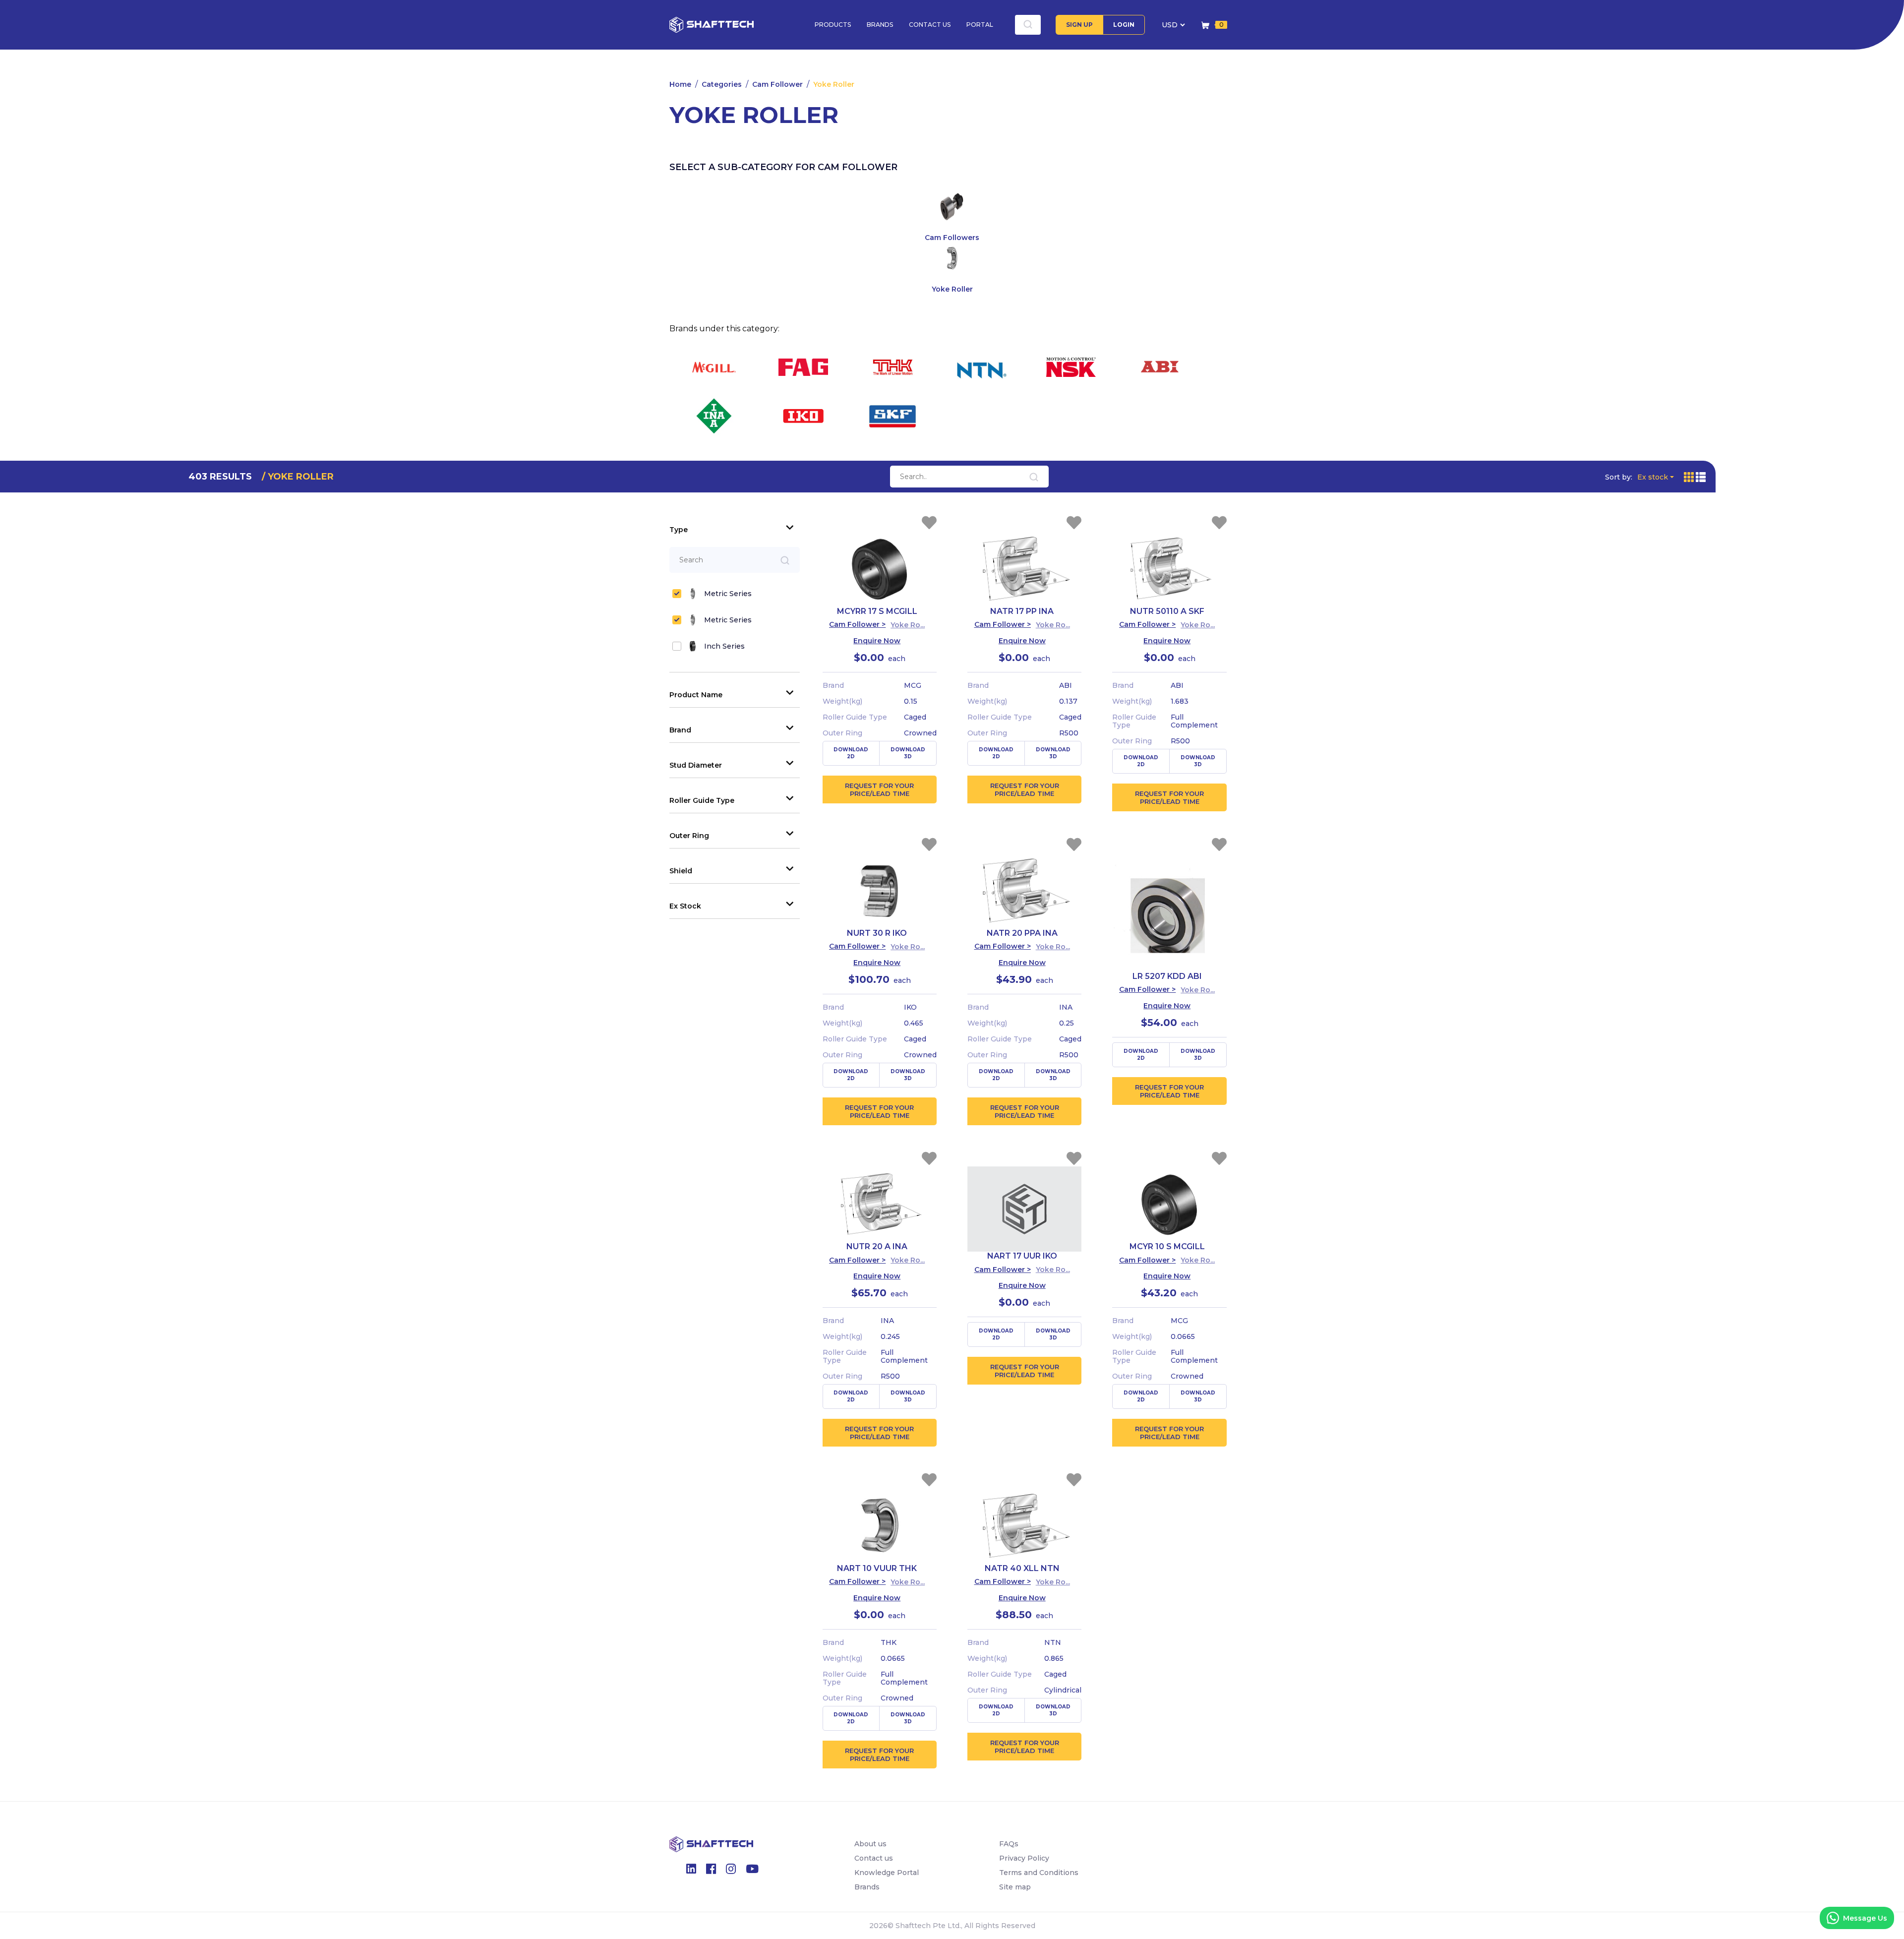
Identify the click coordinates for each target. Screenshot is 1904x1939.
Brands (880, 25)
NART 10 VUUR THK (877, 1568)
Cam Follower (777, 84)
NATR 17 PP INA (1022, 611)
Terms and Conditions (1039, 1873)
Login (1124, 25)
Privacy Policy (1024, 1858)
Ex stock (1636, 477)
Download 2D (851, 753)
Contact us (930, 25)
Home (680, 84)
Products (833, 25)
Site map (1015, 1887)
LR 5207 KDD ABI (1167, 976)
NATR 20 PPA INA (1022, 933)
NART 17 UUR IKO (1022, 1256)
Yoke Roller (834, 84)
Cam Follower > (857, 624)
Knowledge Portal (887, 1873)
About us (870, 1844)
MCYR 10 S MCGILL (1167, 1246)
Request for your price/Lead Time (879, 789)
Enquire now (877, 641)
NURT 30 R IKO (877, 933)
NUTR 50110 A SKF (1167, 611)
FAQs (1009, 1844)
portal (980, 25)
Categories (722, 84)
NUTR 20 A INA (877, 1246)
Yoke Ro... (908, 625)
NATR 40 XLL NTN (1022, 1568)
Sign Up (1079, 25)
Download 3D (908, 753)
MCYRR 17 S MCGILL (877, 611)
